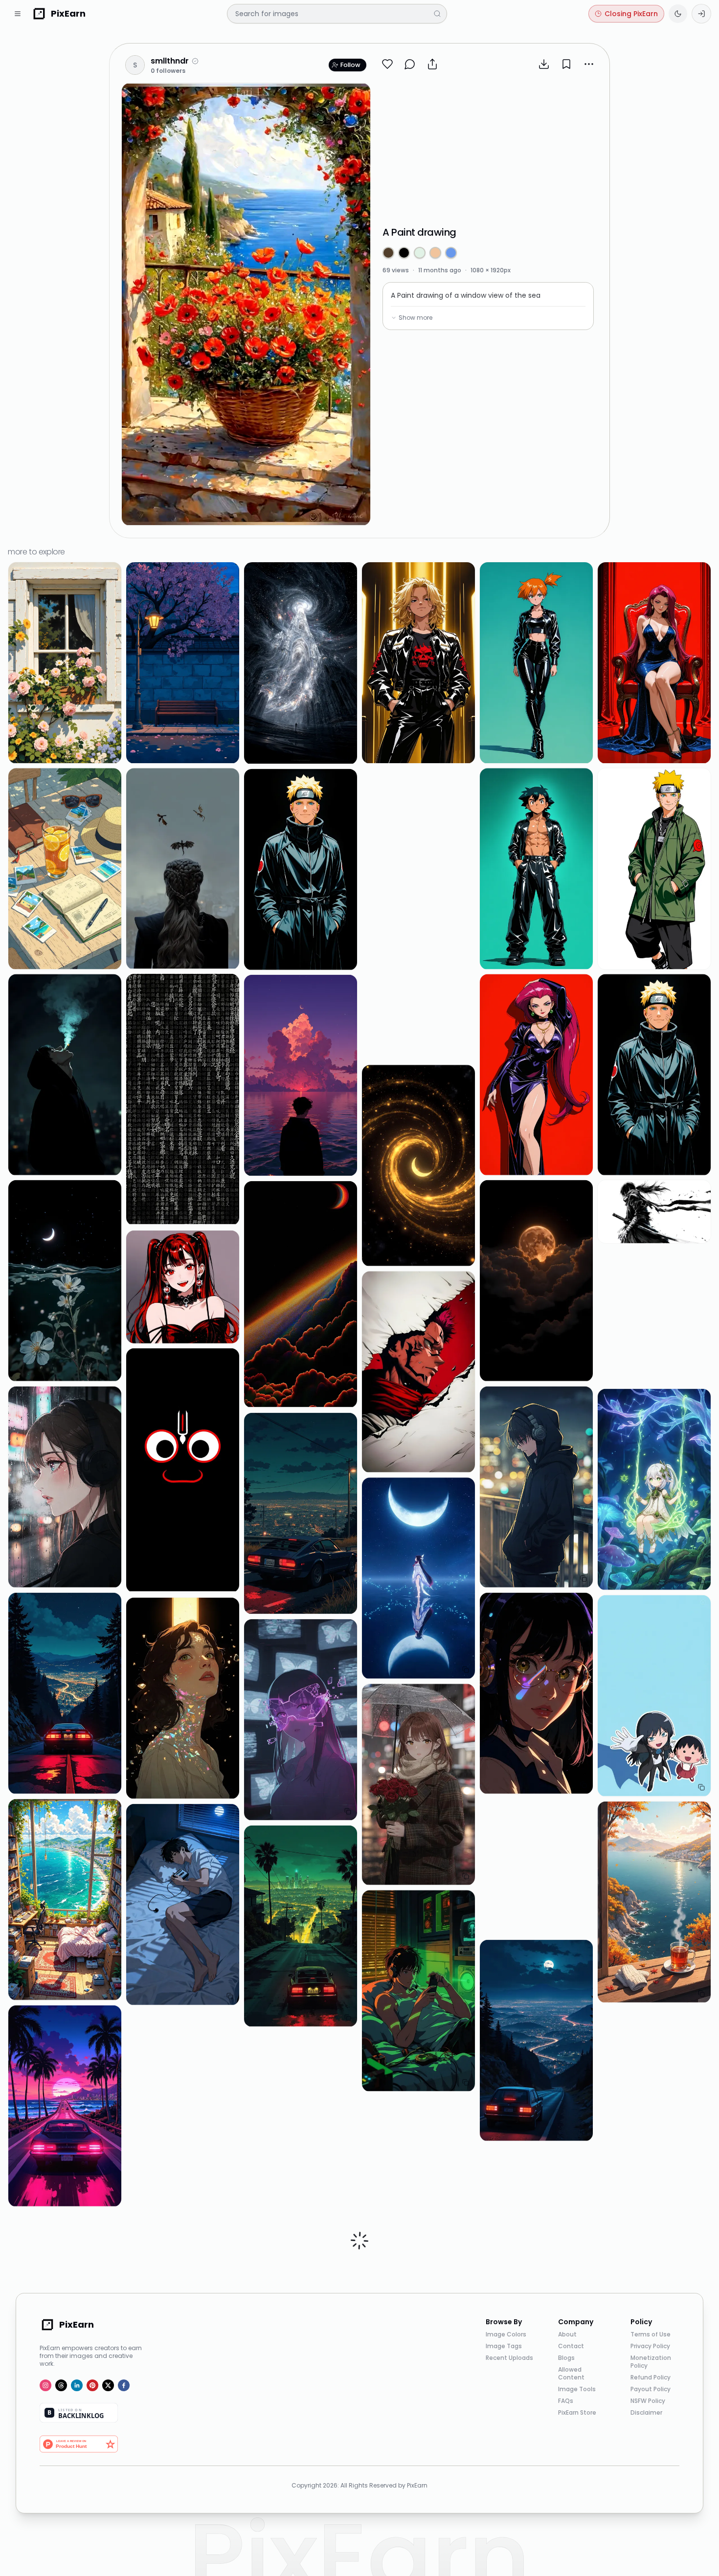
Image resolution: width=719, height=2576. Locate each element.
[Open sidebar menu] (18, 14)
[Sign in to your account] (701, 14)
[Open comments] (410, 64)
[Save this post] (566, 64)
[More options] (589, 64)
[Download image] (544, 64)
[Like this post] (387, 64)
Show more (416, 318)
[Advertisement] (488, 149)
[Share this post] (432, 64)
